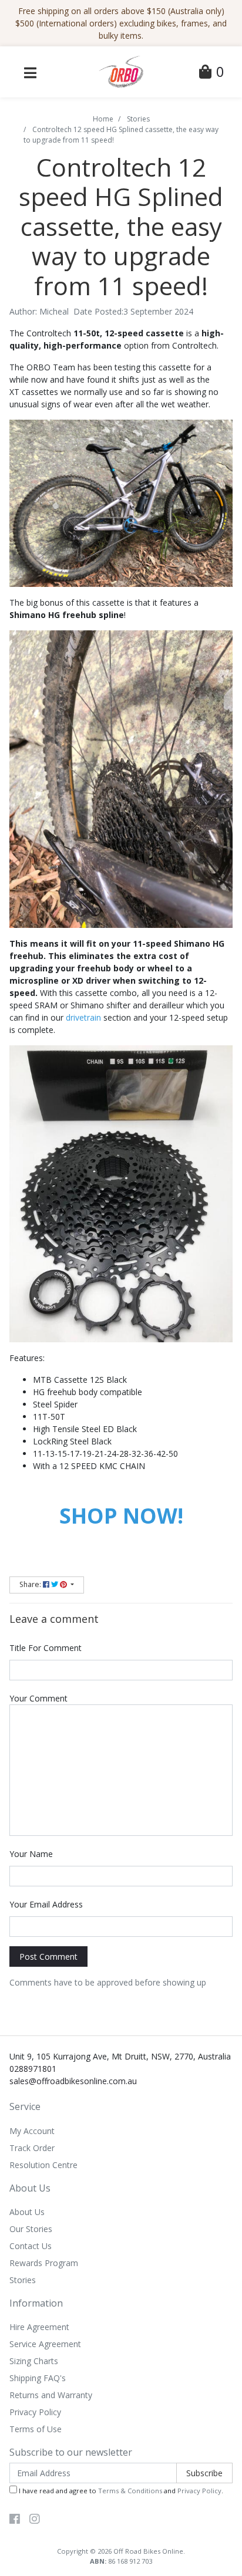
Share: (31, 1584)
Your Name (31, 1854)
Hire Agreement (39, 2327)
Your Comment (38, 1698)
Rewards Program (44, 2263)
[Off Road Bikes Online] (121, 71)
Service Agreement (45, 2344)
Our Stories (31, 2229)
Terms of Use (36, 2429)
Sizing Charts (34, 2361)
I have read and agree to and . (120, 2491)
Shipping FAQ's (38, 2378)
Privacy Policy (35, 2412)
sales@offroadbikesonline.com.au (73, 2081)
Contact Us (31, 2246)
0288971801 (33, 2069)
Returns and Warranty (51, 2395)
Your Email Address (46, 1904)
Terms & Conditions (130, 2491)
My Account (32, 2131)
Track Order (32, 2148)
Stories (23, 2280)
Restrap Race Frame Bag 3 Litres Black (100, 2529)
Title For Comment (46, 1648)
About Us (27, 2212)
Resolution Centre (43, 2165)
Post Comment (48, 1957)
